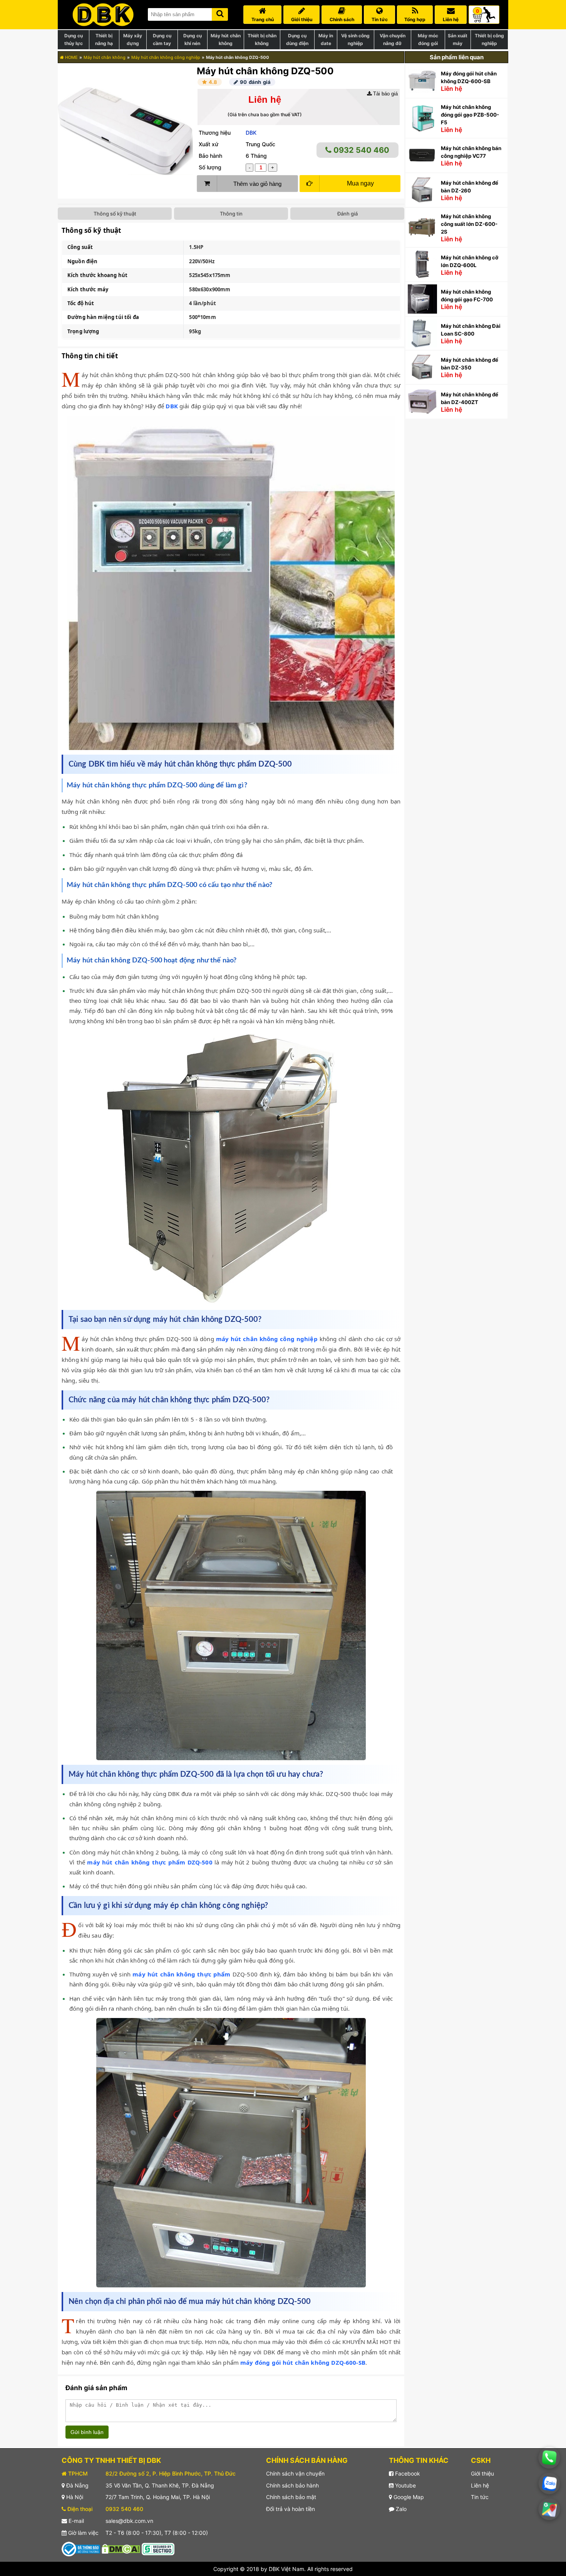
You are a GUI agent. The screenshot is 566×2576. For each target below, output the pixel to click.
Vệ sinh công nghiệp (355, 39)
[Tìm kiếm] (220, 13)
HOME (71, 57)
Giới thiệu (482, 2473)
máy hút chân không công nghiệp (267, 1339)
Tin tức (480, 2497)
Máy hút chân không (226, 39)
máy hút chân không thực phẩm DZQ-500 (150, 1862)
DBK (251, 133)
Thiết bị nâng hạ (104, 39)
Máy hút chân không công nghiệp (166, 57)
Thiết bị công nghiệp (489, 39)
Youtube (405, 2485)
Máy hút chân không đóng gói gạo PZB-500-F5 (470, 115)
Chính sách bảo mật (291, 2497)
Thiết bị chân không (262, 39)
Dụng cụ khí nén (193, 39)
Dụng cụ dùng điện (297, 39)
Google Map (408, 2497)
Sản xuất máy (458, 39)
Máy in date (326, 39)
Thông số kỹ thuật (115, 214)
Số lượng (210, 167)
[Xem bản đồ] (549, 2509)
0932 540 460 (360, 150)
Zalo (400, 2509)
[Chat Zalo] (549, 2483)
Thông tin (231, 214)
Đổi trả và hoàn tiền (291, 2509)
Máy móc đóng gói (428, 39)
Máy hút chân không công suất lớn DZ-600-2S (469, 224)
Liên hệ (480, 2485)
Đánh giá (347, 214)
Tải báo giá (385, 94)
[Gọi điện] (549, 2458)
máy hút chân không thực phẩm (181, 1974)
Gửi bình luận (87, 2432)
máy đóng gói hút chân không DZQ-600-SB (303, 2362)
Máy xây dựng (133, 39)
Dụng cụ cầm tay (162, 39)
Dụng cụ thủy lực (74, 39)
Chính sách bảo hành (292, 2485)
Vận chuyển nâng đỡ (393, 39)
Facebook (407, 2473)
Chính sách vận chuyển (295, 2473)
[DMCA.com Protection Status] (121, 2548)
